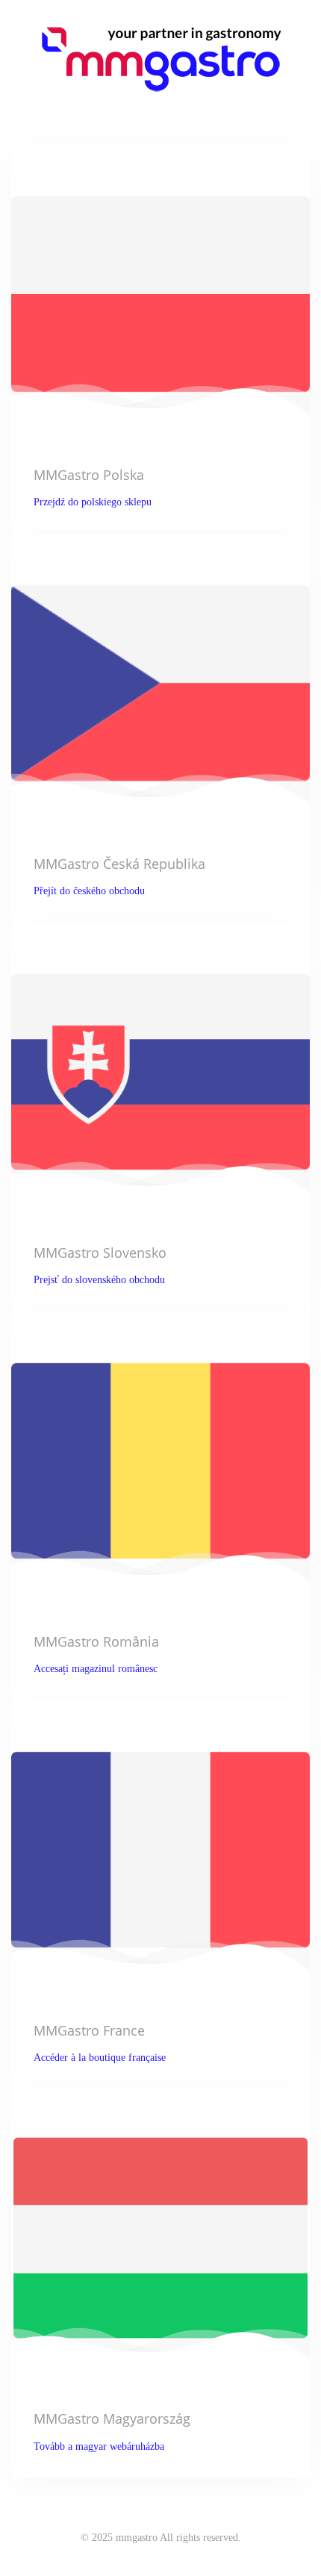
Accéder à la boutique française (100, 2058)
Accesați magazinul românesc (96, 1669)
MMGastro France (89, 2030)
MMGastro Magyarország (112, 2418)
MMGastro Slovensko (100, 1253)
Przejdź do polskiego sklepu (93, 502)
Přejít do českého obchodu (89, 891)
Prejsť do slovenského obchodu (99, 1280)
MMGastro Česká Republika (119, 864)
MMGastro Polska (89, 475)
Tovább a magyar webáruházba (99, 2446)
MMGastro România (96, 1641)
